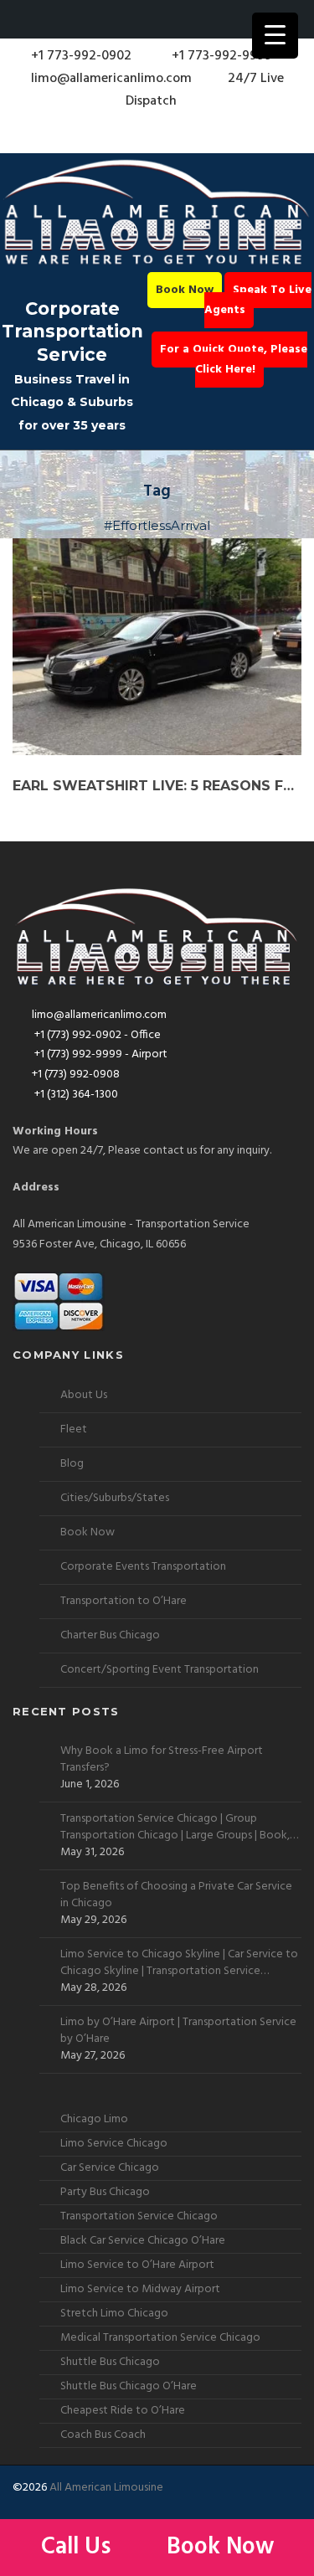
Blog (72, 1464)
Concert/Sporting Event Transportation (160, 1670)
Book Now (185, 290)
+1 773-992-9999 (220, 56)
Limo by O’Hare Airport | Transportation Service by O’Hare (178, 2031)
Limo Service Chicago (114, 2144)
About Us (84, 1395)
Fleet (74, 1429)
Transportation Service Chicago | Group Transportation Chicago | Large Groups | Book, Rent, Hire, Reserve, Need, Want (175, 1828)
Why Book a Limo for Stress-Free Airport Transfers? (162, 1760)
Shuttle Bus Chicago (110, 2362)
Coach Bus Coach (103, 2435)
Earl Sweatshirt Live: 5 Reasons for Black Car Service (157, 786)
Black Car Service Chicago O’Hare (143, 2241)
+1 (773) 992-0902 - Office (96, 1035)
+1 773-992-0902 (80, 56)
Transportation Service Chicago (139, 2216)
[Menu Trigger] (275, 36)
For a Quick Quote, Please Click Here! (234, 360)
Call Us (79, 2547)
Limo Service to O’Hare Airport (137, 2265)
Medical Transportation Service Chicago (160, 2338)
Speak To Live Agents (258, 300)
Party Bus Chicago (105, 2192)
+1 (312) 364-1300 (75, 1095)
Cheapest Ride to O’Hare (123, 2411)
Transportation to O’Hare (124, 1601)
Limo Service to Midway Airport (140, 2289)
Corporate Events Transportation (143, 1567)
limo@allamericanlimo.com (111, 79)
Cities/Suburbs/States (115, 1498)
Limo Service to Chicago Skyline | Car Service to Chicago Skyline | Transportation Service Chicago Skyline (179, 1963)
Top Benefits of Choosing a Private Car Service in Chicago (176, 1895)
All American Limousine (106, 2488)
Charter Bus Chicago (110, 1635)
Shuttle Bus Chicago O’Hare (129, 2386)
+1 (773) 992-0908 (76, 1075)
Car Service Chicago (110, 2168)
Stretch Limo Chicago (114, 2314)
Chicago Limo (94, 2119)
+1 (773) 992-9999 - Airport (100, 1054)
